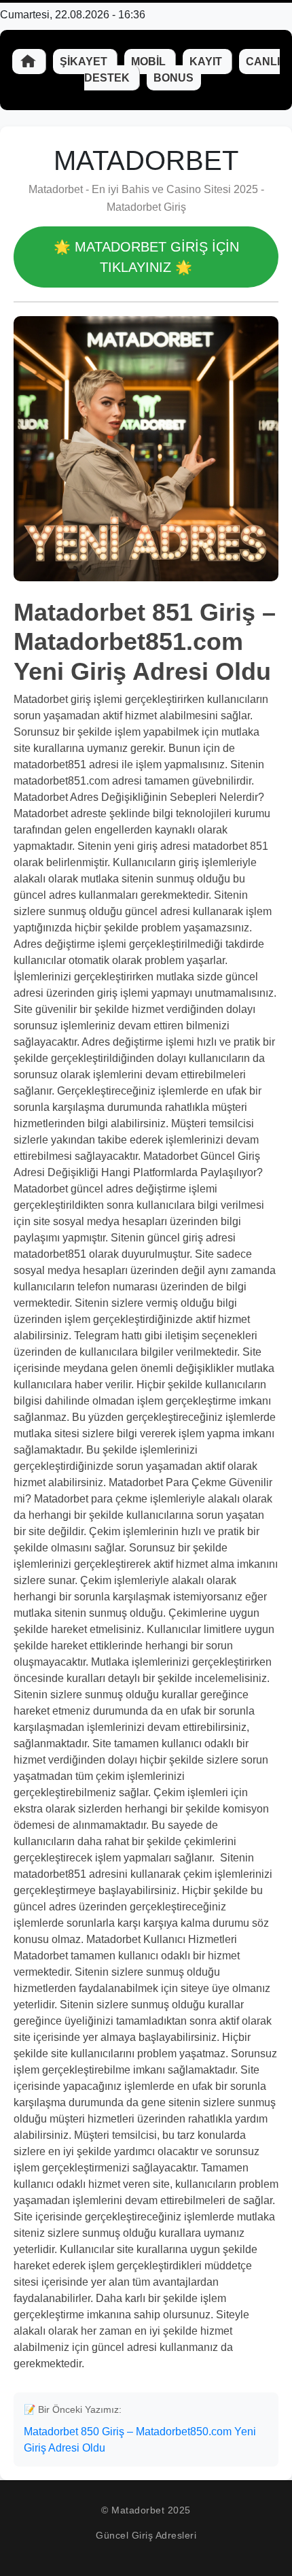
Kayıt (207, 62)
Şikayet (85, 62)
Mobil (150, 62)
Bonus (174, 78)
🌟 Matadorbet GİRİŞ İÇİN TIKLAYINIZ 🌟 (146, 257)
